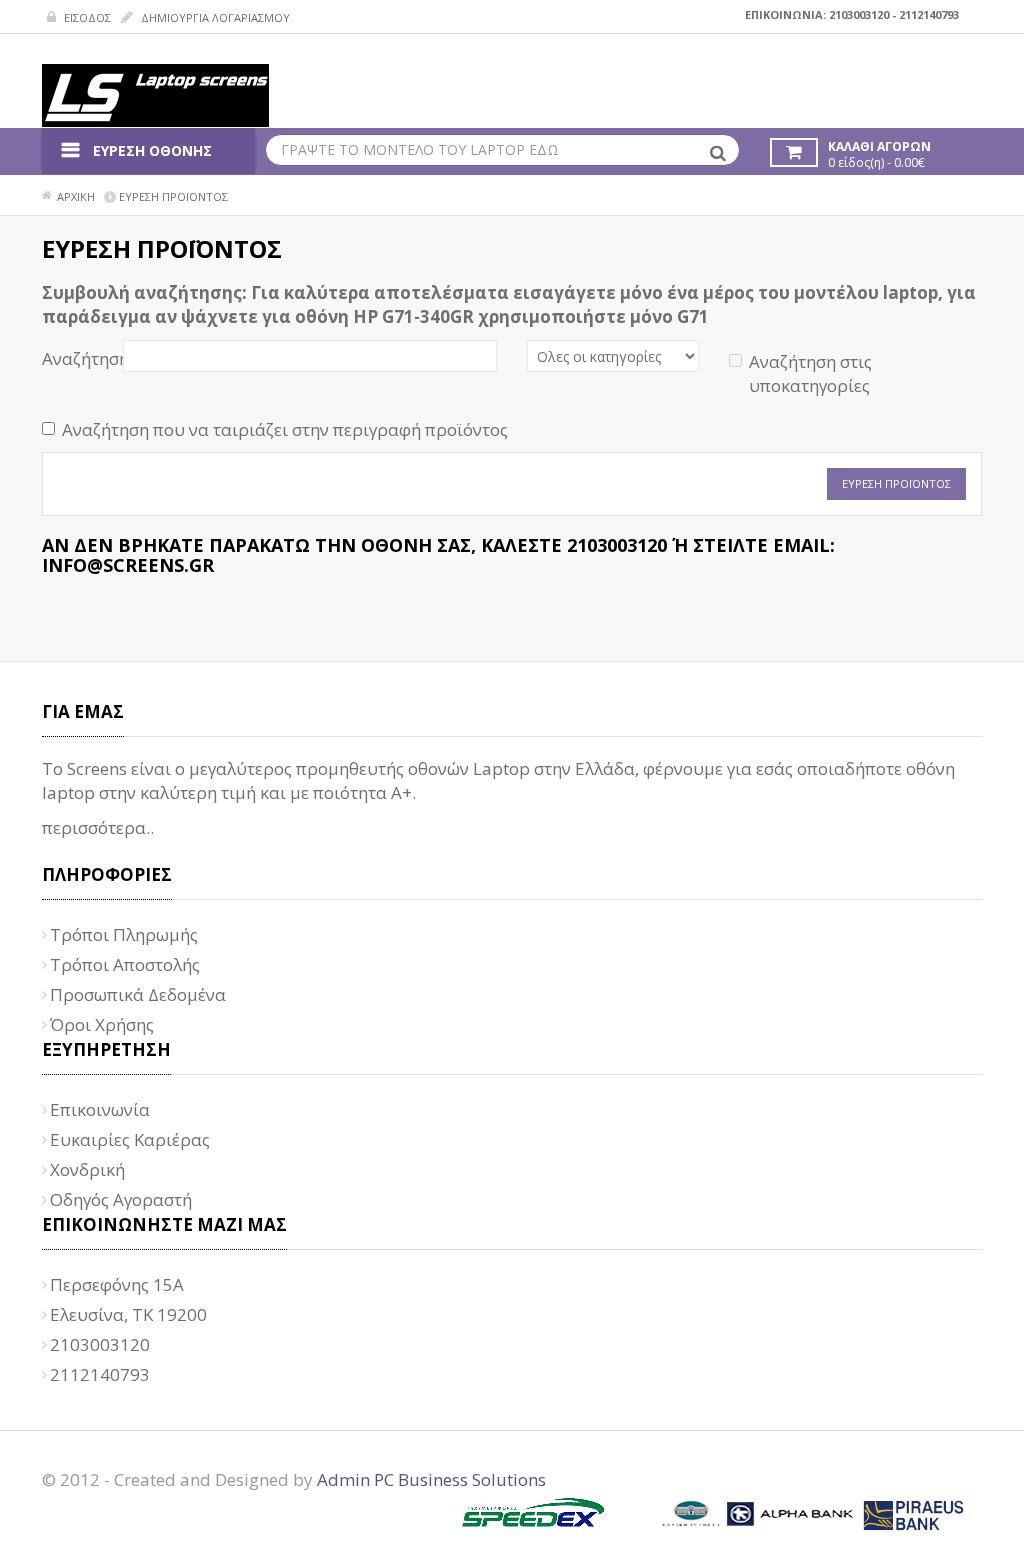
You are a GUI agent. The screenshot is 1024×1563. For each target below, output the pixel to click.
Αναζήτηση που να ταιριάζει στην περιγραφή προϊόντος (285, 429)
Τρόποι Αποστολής (125, 964)
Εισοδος (86, 17)
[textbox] (502, 150)
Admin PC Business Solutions (431, 1479)
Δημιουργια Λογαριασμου (214, 17)
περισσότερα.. (98, 827)
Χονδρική (87, 1169)
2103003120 (859, 14)
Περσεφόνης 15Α (117, 1284)
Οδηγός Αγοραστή (121, 1199)
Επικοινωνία (100, 1109)
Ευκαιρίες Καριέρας (130, 1139)
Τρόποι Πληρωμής (124, 934)
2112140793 (929, 14)
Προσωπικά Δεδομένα (138, 994)
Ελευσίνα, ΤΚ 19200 (128, 1314)
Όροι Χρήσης (102, 1024)
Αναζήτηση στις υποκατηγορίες (810, 373)
